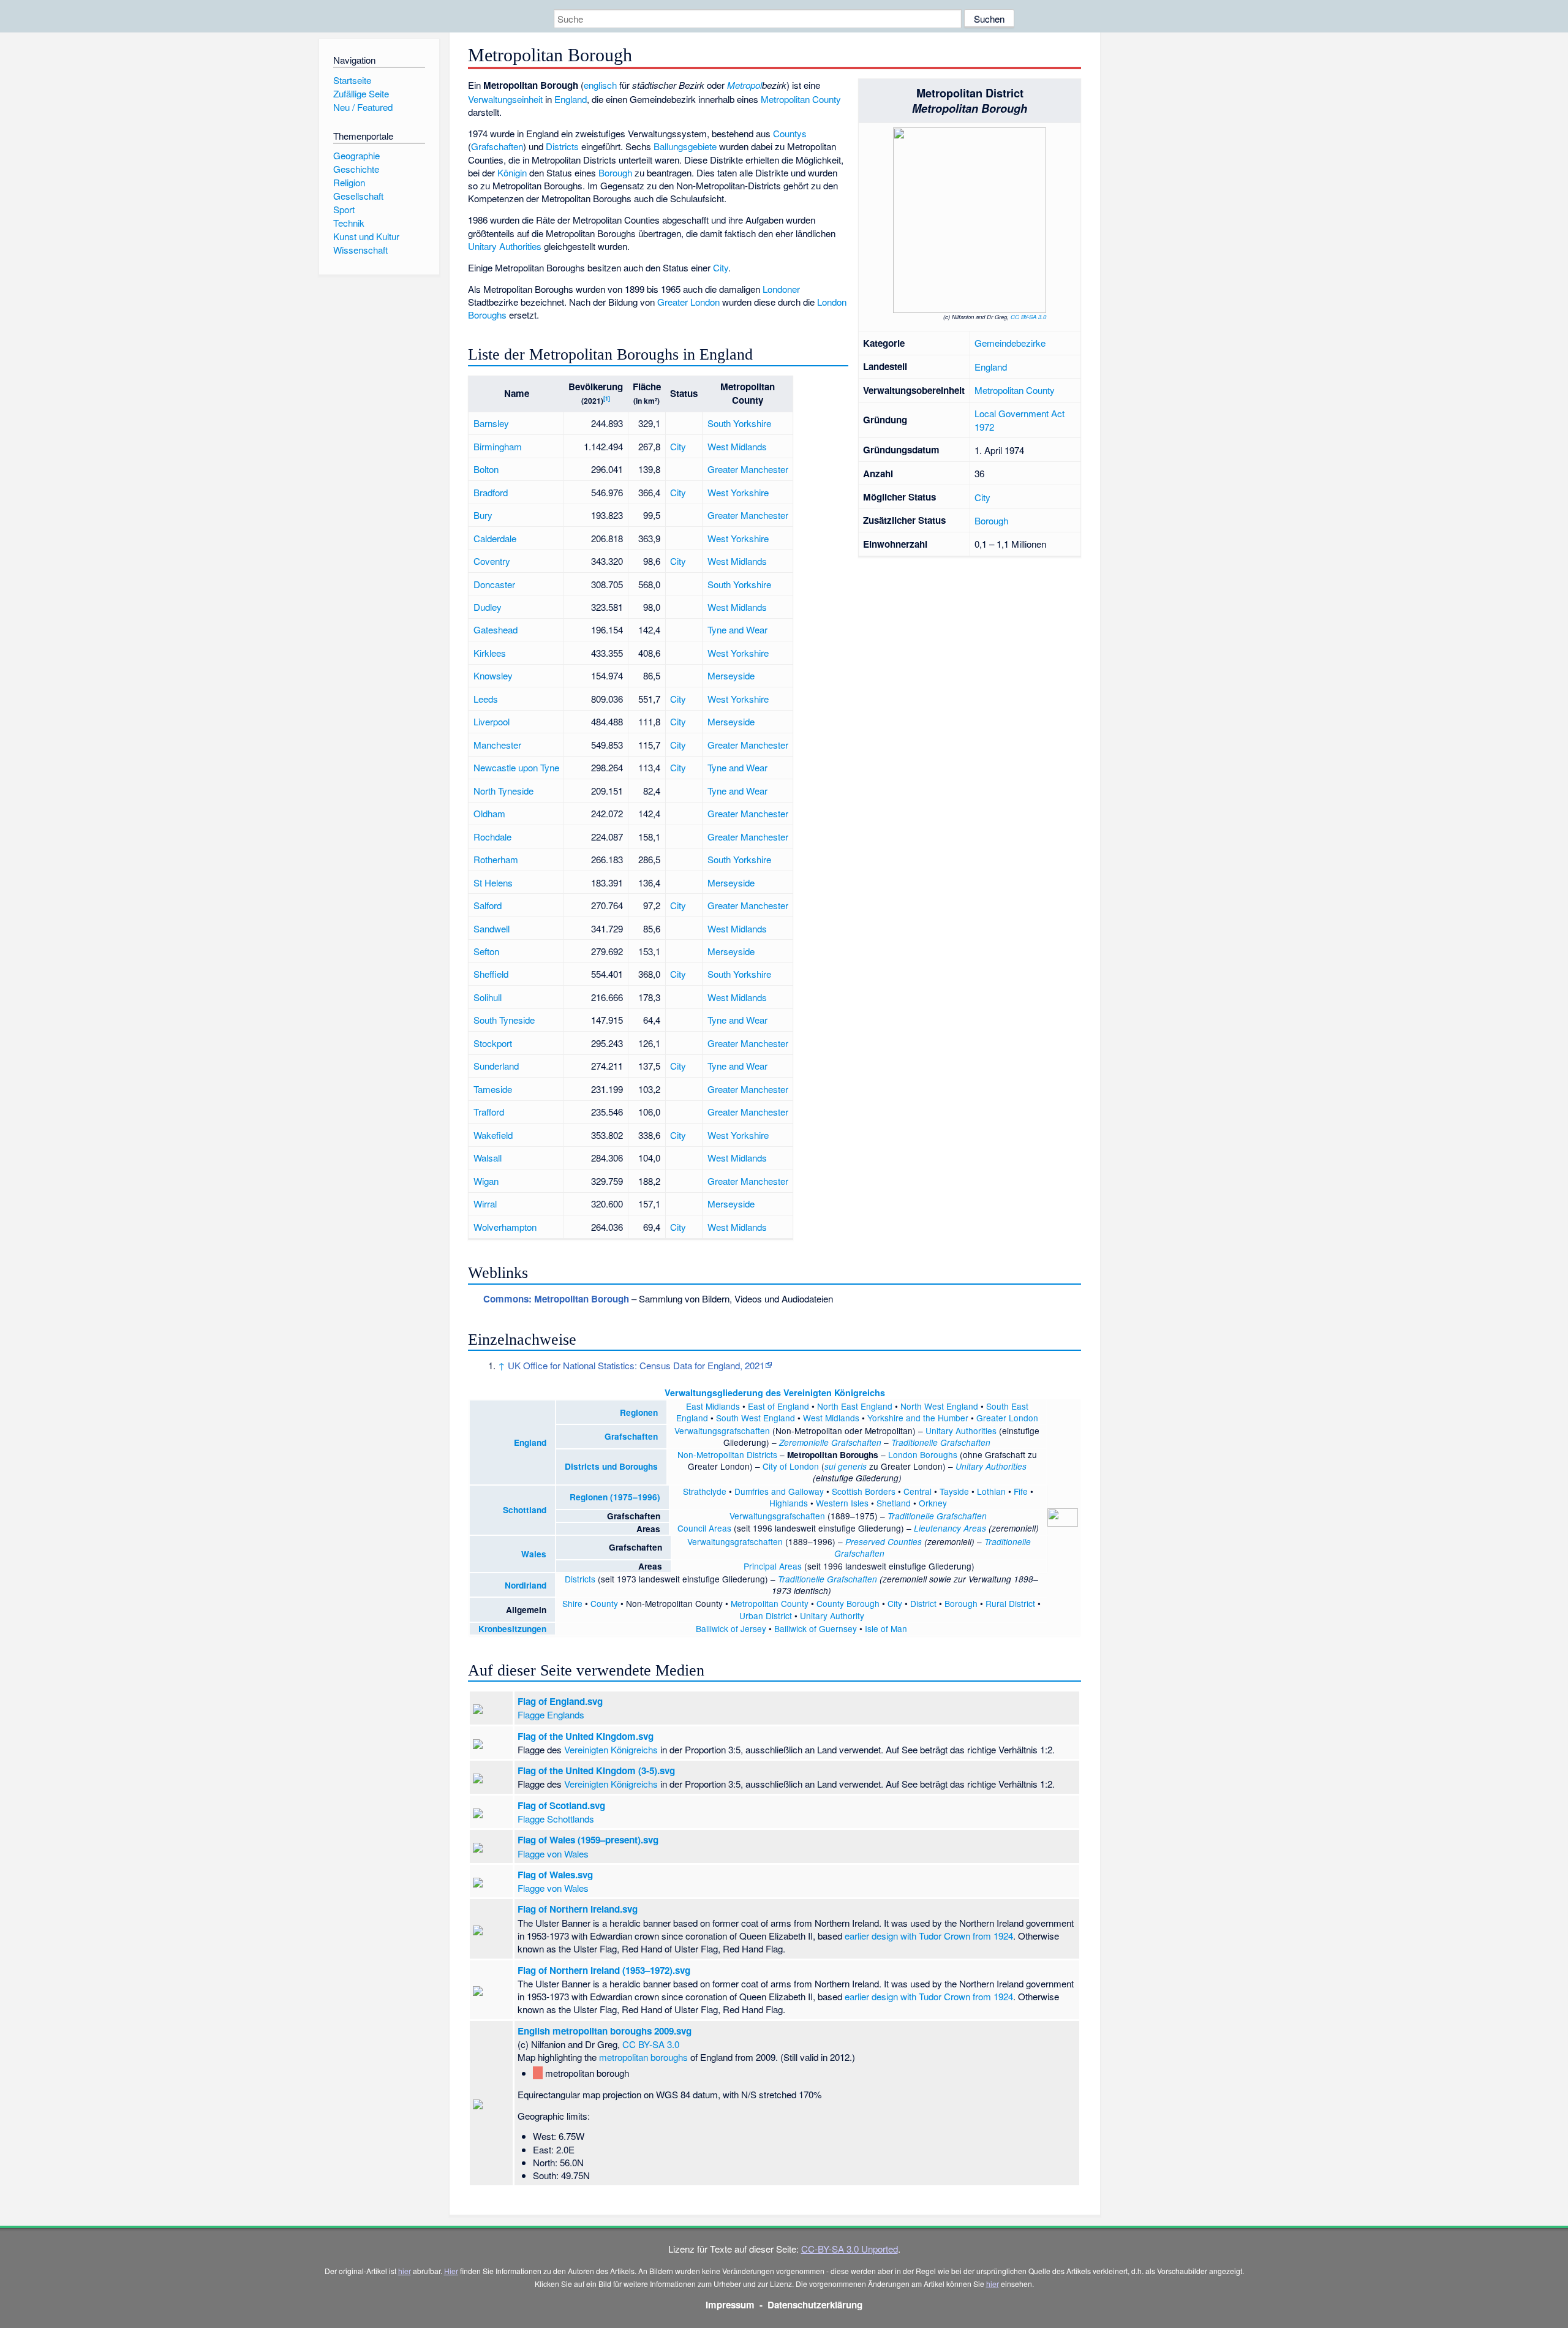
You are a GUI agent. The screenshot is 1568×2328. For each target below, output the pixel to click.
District (923, 1603)
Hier (451, 2271)
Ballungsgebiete (685, 146)
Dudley (488, 607)
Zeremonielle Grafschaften (830, 1442)
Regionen (639, 1412)
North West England (939, 1406)
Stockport (493, 1043)
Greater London (688, 302)
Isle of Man (886, 1628)
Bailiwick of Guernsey (816, 1628)
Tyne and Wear (737, 629)
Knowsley (493, 675)
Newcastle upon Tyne (516, 767)
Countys (790, 133)
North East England (855, 1406)
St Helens (493, 882)
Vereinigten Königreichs (611, 1749)
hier (405, 2271)
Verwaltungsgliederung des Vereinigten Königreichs (775, 1393)
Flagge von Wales (553, 1854)
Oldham (489, 813)
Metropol (744, 85)
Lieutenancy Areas (950, 1528)
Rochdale (492, 837)
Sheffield (491, 974)
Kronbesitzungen (512, 1629)
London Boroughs (923, 1454)
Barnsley (491, 423)
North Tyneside (503, 791)
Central (918, 1491)
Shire (572, 1603)
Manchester (497, 745)
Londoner (781, 289)
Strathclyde (705, 1491)
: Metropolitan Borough (556, 1299)
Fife (1021, 1491)
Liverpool (492, 721)
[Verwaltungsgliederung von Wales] (513, 1554)
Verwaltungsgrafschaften (722, 1430)
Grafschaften (497, 146)
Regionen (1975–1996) (615, 1497)
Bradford (491, 492)
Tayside (954, 1491)
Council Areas (704, 1528)
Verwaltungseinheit (505, 99)
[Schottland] (494, 1510)
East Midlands (713, 1406)
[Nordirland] (496, 1585)
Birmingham (498, 446)
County (604, 1603)
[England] (505, 1442)
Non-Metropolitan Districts (727, 1454)
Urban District (766, 1616)
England (991, 367)
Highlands (789, 1503)
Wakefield (493, 1135)
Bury (483, 515)
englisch (600, 85)
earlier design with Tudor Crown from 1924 (929, 1936)
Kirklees (490, 653)
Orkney (933, 1503)
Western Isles (842, 1503)
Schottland (525, 1510)
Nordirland (526, 1585)
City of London (791, 1466)
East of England (778, 1406)
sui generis (846, 1466)
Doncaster (494, 584)
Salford (488, 905)
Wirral (485, 1204)
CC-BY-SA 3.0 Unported (850, 2249)
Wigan (486, 1181)
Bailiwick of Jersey (731, 1628)
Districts (562, 146)
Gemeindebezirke (1010, 343)
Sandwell (492, 928)
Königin (512, 172)
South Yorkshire (739, 423)
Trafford (489, 1112)
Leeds (486, 699)
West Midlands (737, 446)
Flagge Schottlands (556, 1819)
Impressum (730, 2305)
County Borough (848, 1603)
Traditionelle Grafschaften (941, 1442)
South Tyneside (504, 1020)
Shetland (894, 1503)
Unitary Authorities (505, 246)
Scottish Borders (864, 1491)
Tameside (493, 1089)
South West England (756, 1418)
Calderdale (495, 538)
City (982, 497)
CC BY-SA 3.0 (1028, 317)
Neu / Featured (363, 107)
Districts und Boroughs (611, 1466)
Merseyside (731, 675)
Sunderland (496, 1066)
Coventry (492, 561)
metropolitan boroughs (643, 2057)
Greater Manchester (748, 469)
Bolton (486, 469)
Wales (534, 1554)
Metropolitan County (1015, 390)
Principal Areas (773, 1566)
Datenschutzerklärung (815, 2305)
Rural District (1010, 1603)
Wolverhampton (505, 1227)
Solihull (488, 997)
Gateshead (496, 629)
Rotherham (496, 859)
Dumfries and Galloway (779, 1491)
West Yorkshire (738, 492)
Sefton (486, 951)
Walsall (488, 1158)
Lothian (991, 1491)
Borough (991, 520)
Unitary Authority (832, 1616)
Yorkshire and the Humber (918, 1418)
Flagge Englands (551, 1714)
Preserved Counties (884, 1542)
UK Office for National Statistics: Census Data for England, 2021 (636, 1365)
